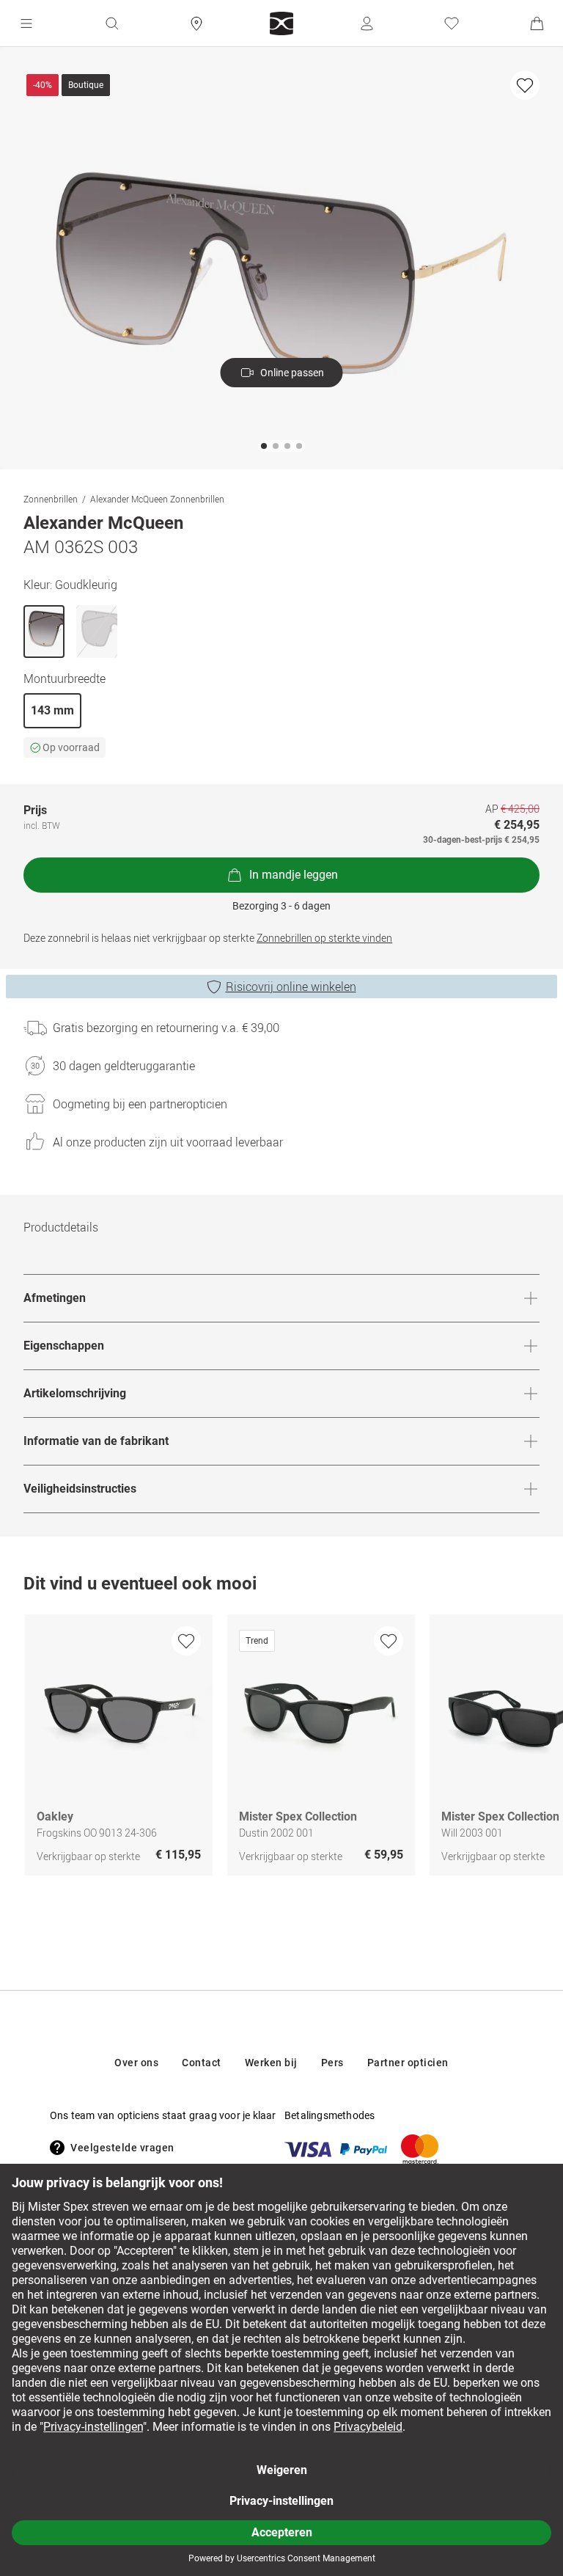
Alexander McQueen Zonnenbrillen (157, 499)
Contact (202, 2063)
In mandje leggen (294, 875)
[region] (281, 1749)
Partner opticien (408, 2063)
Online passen (292, 373)
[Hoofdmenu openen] (26, 23)
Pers (332, 2063)
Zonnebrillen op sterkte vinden (324, 938)
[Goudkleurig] (44, 632)
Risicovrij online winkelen (291, 987)
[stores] (196, 23)
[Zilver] (97, 632)
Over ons (136, 2063)
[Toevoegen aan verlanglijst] (525, 85)
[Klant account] (367, 23)
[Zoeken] (111, 23)
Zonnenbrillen (51, 499)
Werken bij (271, 2063)
